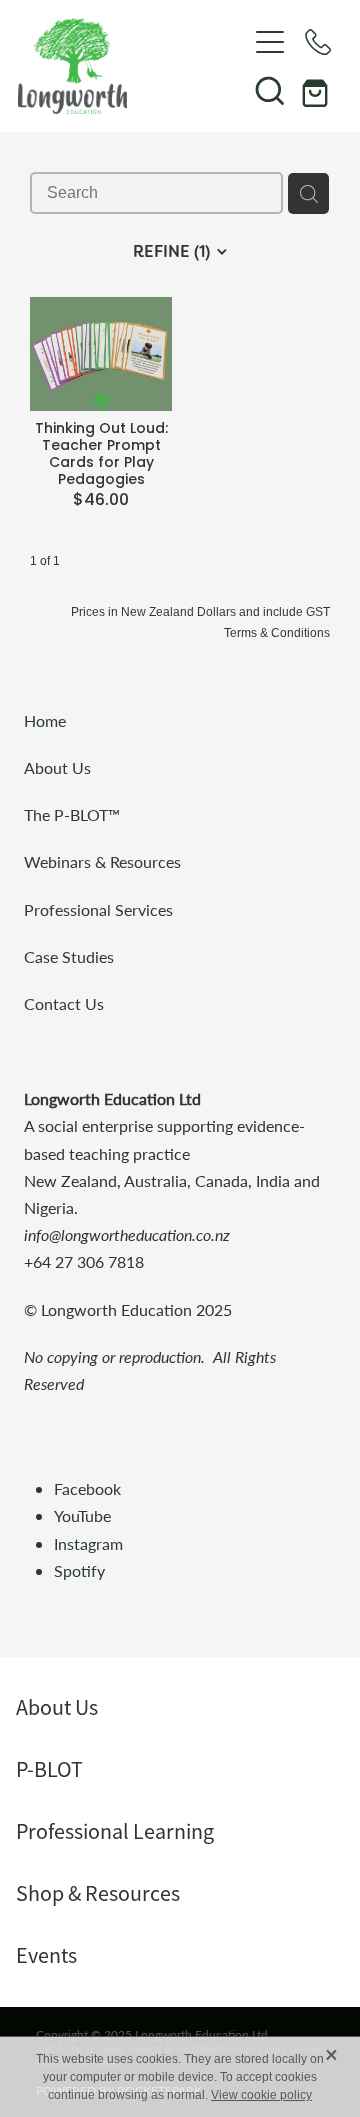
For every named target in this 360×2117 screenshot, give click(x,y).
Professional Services (98, 909)
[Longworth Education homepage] (132, 66)
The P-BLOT (66, 814)
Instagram (90, 1543)
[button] (270, 90)
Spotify (79, 1570)
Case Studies (69, 956)
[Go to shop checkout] (318, 90)
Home (45, 720)
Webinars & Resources (102, 861)
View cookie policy (261, 2095)
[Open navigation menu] (270, 42)
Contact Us (64, 1003)
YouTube (82, 1515)
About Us (57, 767)
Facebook (87, 1488)
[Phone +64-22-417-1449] (318, 42)
